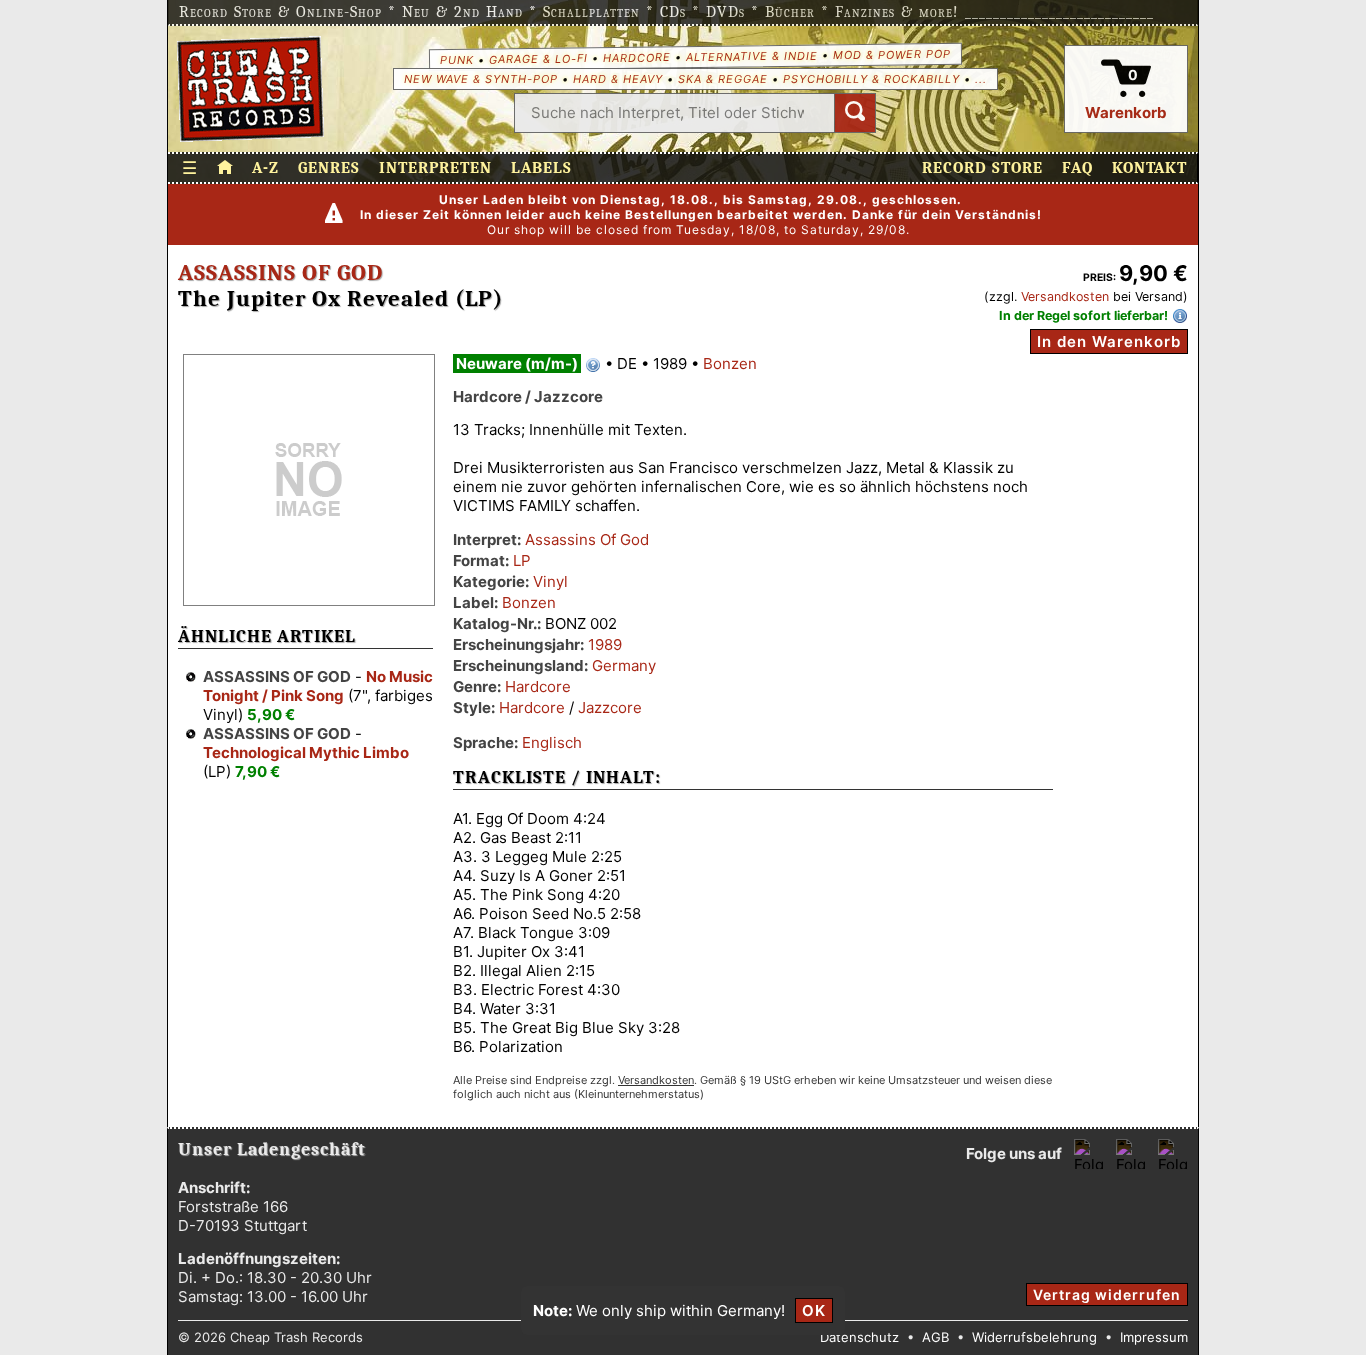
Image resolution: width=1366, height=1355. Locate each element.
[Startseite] (250, 89)
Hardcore (636, 57)
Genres (329, 168)
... (981, 79)
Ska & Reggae (723, 79)
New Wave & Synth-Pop (481, 79)
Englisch (552, 742)
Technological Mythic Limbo (306, 752)
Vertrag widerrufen (1107, 1294)
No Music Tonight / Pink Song (318, 686)
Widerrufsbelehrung (1034, 1337)
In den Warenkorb (1109, 341)
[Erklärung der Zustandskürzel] (593, 365)
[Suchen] (855, 113)
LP (522, 560)
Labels (541, 168)
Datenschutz (859, 1337)
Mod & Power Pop (891, 53)
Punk (456, 59)
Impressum (1154, 1337)
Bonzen (730, 363)
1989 (605, 644)
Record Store (982, 168)
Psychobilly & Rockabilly (871, 79)
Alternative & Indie (751, 56)
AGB (935, 1337)
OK (814, 1310)
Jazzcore (610, 707)
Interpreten (435, 168)
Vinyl (550, 581)
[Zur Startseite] (225, 168)
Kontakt (1149, 168)
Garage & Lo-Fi (537, 58)
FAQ (1077, 168)
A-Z (265, 168)
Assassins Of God (280, 273)
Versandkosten (1065, 296)
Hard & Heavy (618, 79)
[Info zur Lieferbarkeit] (1180, 316)
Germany (624, 665)
